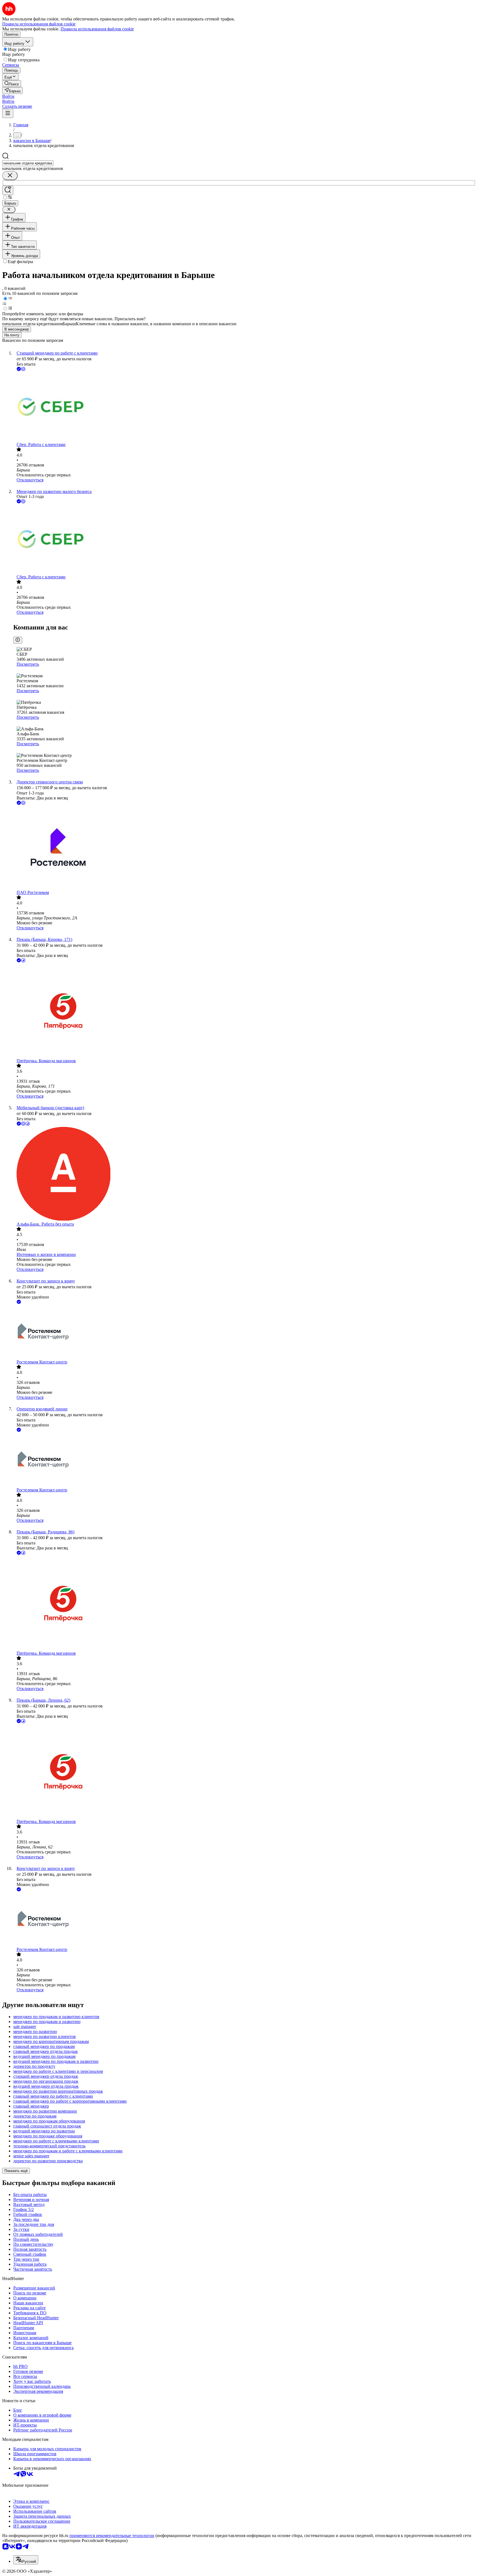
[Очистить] (10, 176)
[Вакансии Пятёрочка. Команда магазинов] (245, 1011)
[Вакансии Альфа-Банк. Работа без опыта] (245, 1174)
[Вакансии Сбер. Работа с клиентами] (245, 407)
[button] (8, 96)
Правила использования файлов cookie (97, 29)
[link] (12, 84)
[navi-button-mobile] (8, 113)
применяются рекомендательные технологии (112, 2536)
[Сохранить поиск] (8, 190)
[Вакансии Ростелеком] (245, 848)
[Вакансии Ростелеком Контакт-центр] (245, 1332)
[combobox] (28, 163)
